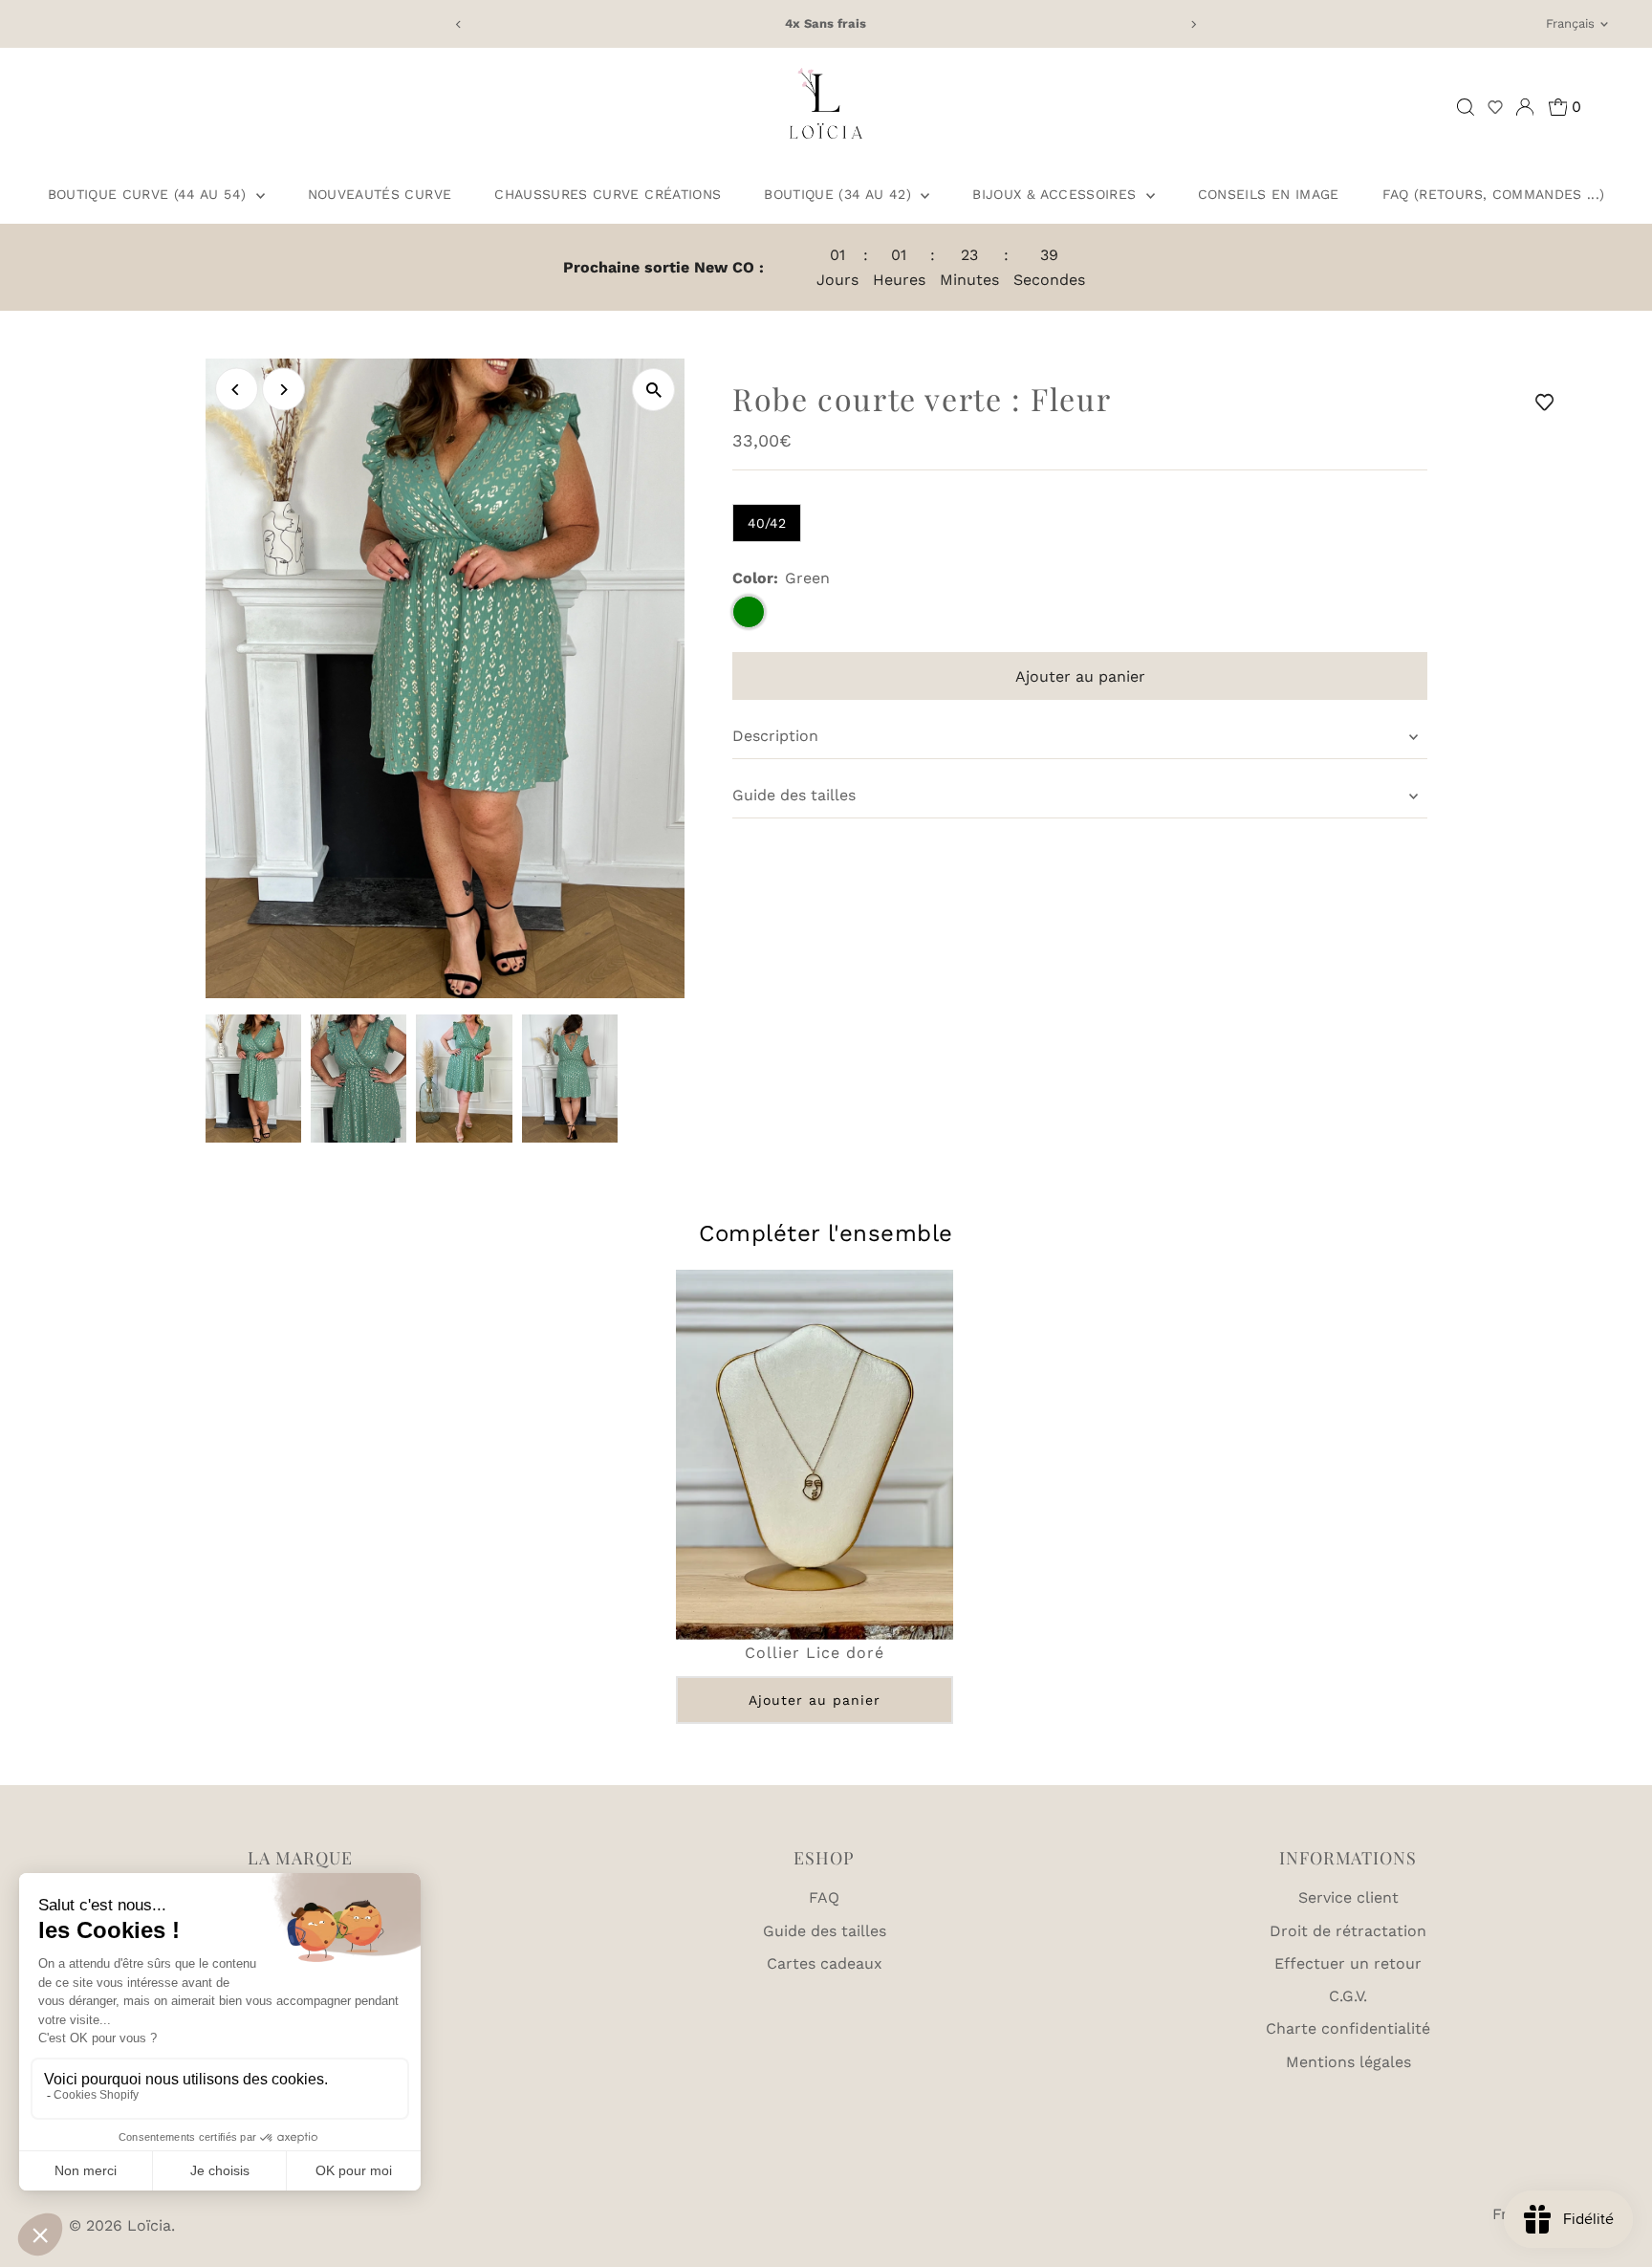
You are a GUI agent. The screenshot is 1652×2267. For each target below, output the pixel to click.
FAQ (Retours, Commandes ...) (1494, 194)
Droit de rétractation (1348, 1931)
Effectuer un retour (1348, 1963)
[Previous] (458, 24)
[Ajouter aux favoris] (1548, 402)
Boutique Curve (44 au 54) (150, 194)
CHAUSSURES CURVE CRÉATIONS (608, 194)
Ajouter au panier (815, 1699)
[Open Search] (1466, 107)
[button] (1495, 107)
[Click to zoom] (653, 390)
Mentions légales (1348, 2062)
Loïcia (149, 2225)
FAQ (824, 1897)
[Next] (1194, 24)
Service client (1348, 1897)
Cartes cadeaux (825, 1963)
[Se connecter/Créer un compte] (1525, 107)
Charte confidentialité (1348, 2028)
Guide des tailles (794, 795)
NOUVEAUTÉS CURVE (380, 194)
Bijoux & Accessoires (1056, 194)
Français (1570, 23)
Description (775, 736)
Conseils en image (1269, 194)
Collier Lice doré (815, 1652)
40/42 (767, 523)
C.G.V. (1348, 1996)
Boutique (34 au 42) (840, 194)
